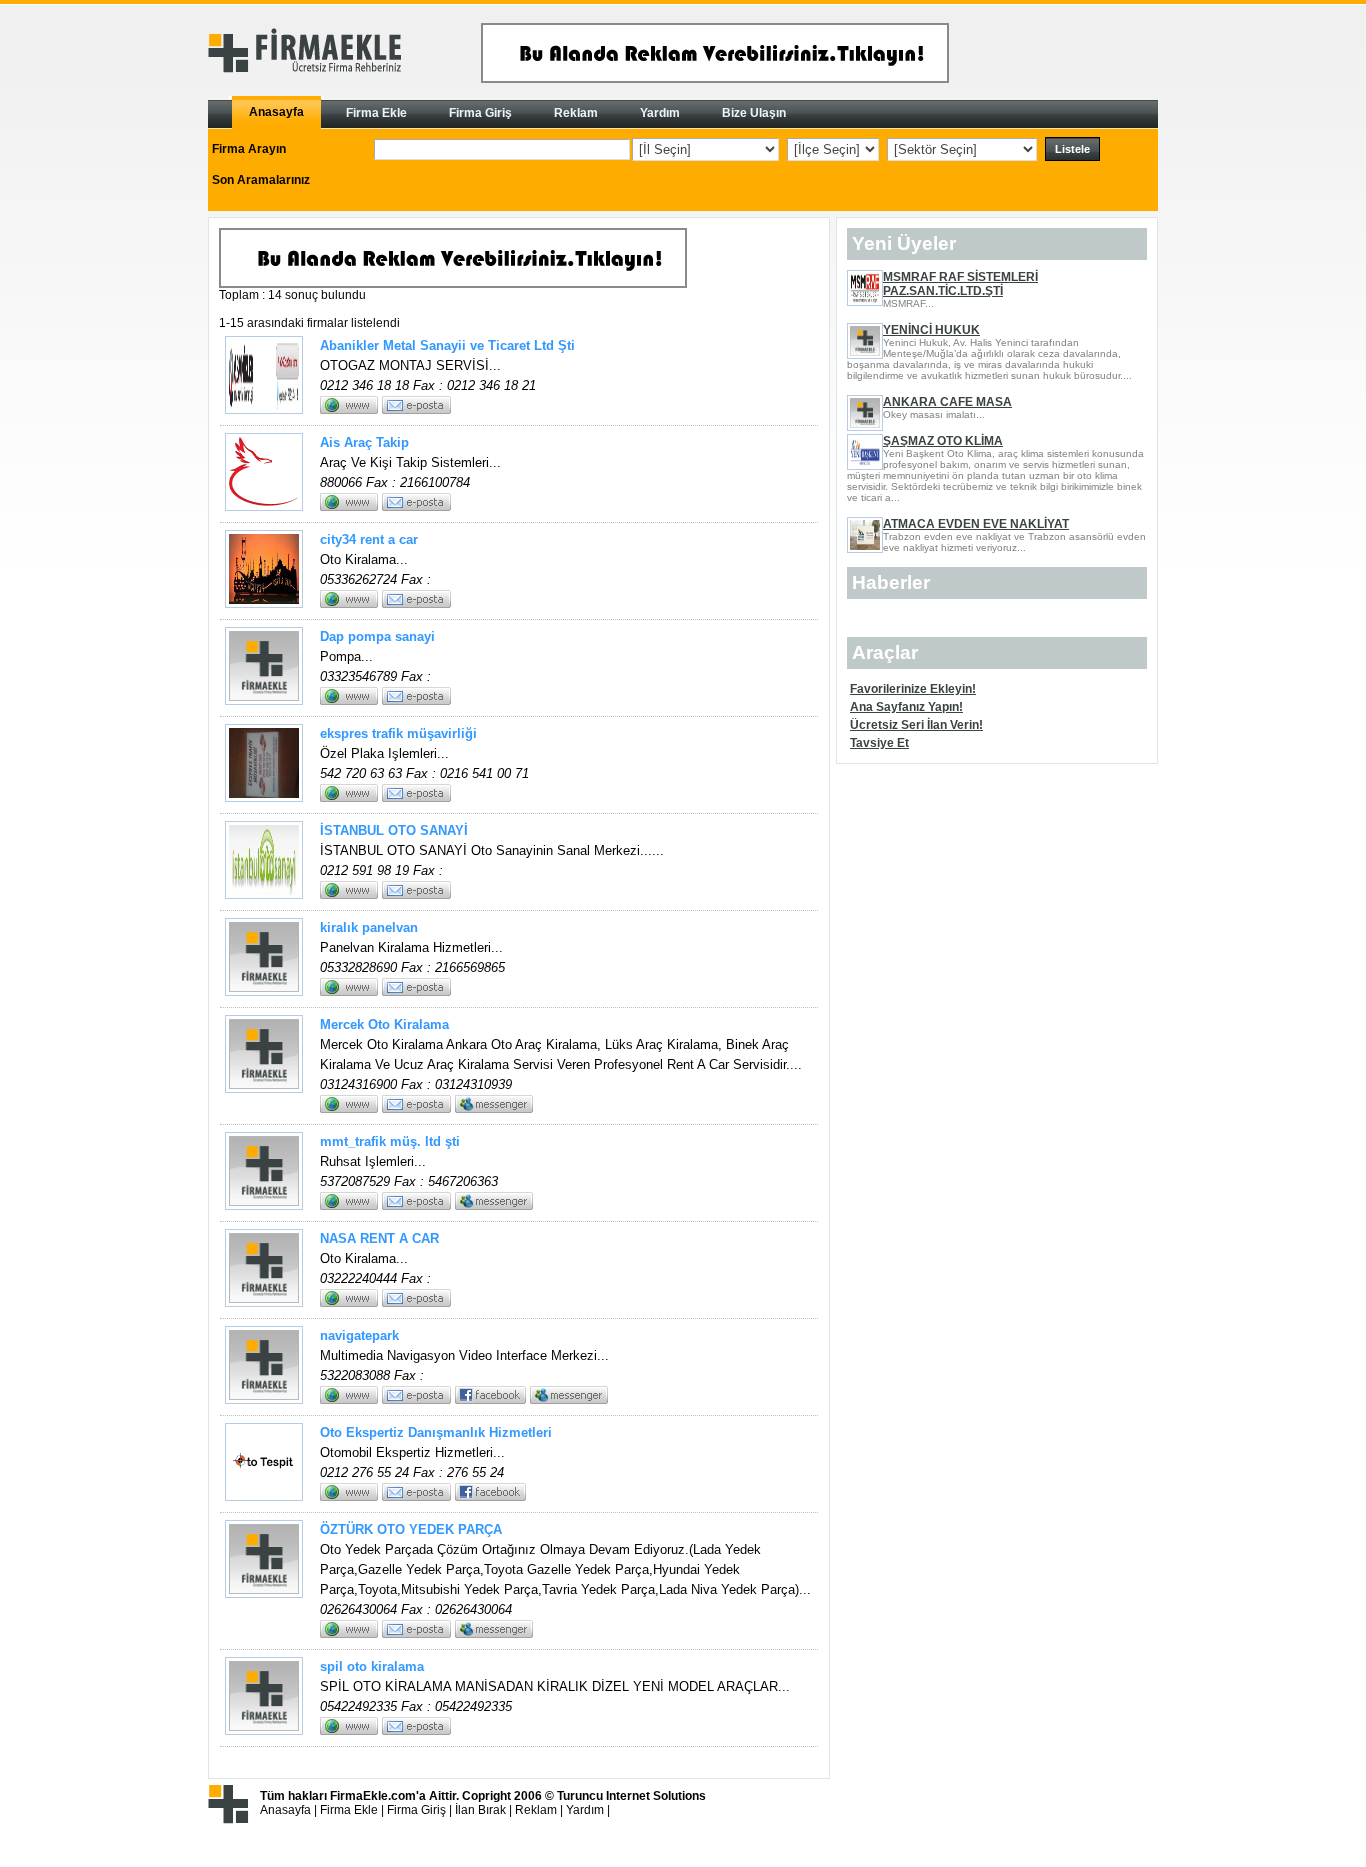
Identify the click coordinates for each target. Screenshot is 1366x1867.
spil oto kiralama (372, 1666)
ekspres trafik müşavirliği (398, 733)
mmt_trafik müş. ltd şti (390, 1141)
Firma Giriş (416, 1810)
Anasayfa (285, 1810)
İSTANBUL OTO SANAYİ (394, 830)
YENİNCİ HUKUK (931, 330)
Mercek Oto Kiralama (384, 1024)
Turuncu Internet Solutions (631, 1796)
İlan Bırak (480, 1810)
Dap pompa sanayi (377, 636)
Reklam (536, 1810)
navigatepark (359, 1335)
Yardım (585, 1810)
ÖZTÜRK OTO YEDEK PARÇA (411, 1529)
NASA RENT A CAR (379, 1238)
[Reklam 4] (453, 284)
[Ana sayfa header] (715, 79)
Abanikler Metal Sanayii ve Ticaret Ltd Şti (447, 345)
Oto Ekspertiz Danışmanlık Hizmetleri (436, 1432)
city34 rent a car (369, 539)
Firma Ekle (349, 1810)
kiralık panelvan (369, 927)
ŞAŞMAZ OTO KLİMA (943, 441)
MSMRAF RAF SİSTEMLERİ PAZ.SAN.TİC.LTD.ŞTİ (960, 284)
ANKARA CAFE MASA (947, 402)
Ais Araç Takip (364, 442)
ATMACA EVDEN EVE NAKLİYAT (976, 524)
